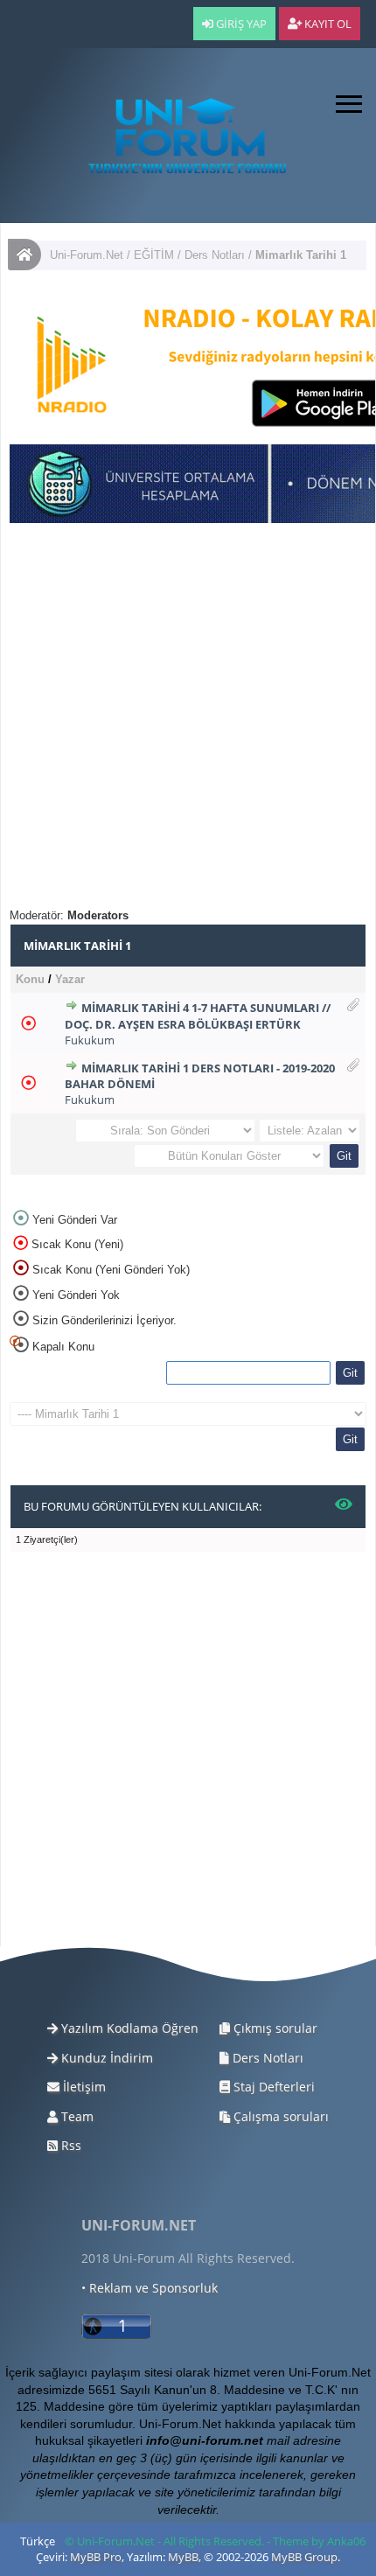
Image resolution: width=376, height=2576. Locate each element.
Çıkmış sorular (274, 2028)
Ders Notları (215, 255)
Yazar (70, 979)
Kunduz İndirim (105, 2058)
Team (76, 2116)
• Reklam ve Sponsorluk (150, 2288)
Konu (30, 979)
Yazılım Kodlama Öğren (128, 2028)
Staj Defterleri (272, 2087)
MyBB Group (304, 2557)
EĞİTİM (154, 255)
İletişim (83, 2087)
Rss (70, 2145)
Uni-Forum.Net (87, 255)
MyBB (183, 2557)
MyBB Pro (96, 2557)
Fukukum (90, 1040)
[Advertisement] (188, 720)
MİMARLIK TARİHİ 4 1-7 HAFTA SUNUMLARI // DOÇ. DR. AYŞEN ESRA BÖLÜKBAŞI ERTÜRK (198, 1016)
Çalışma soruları (279, 2116)
